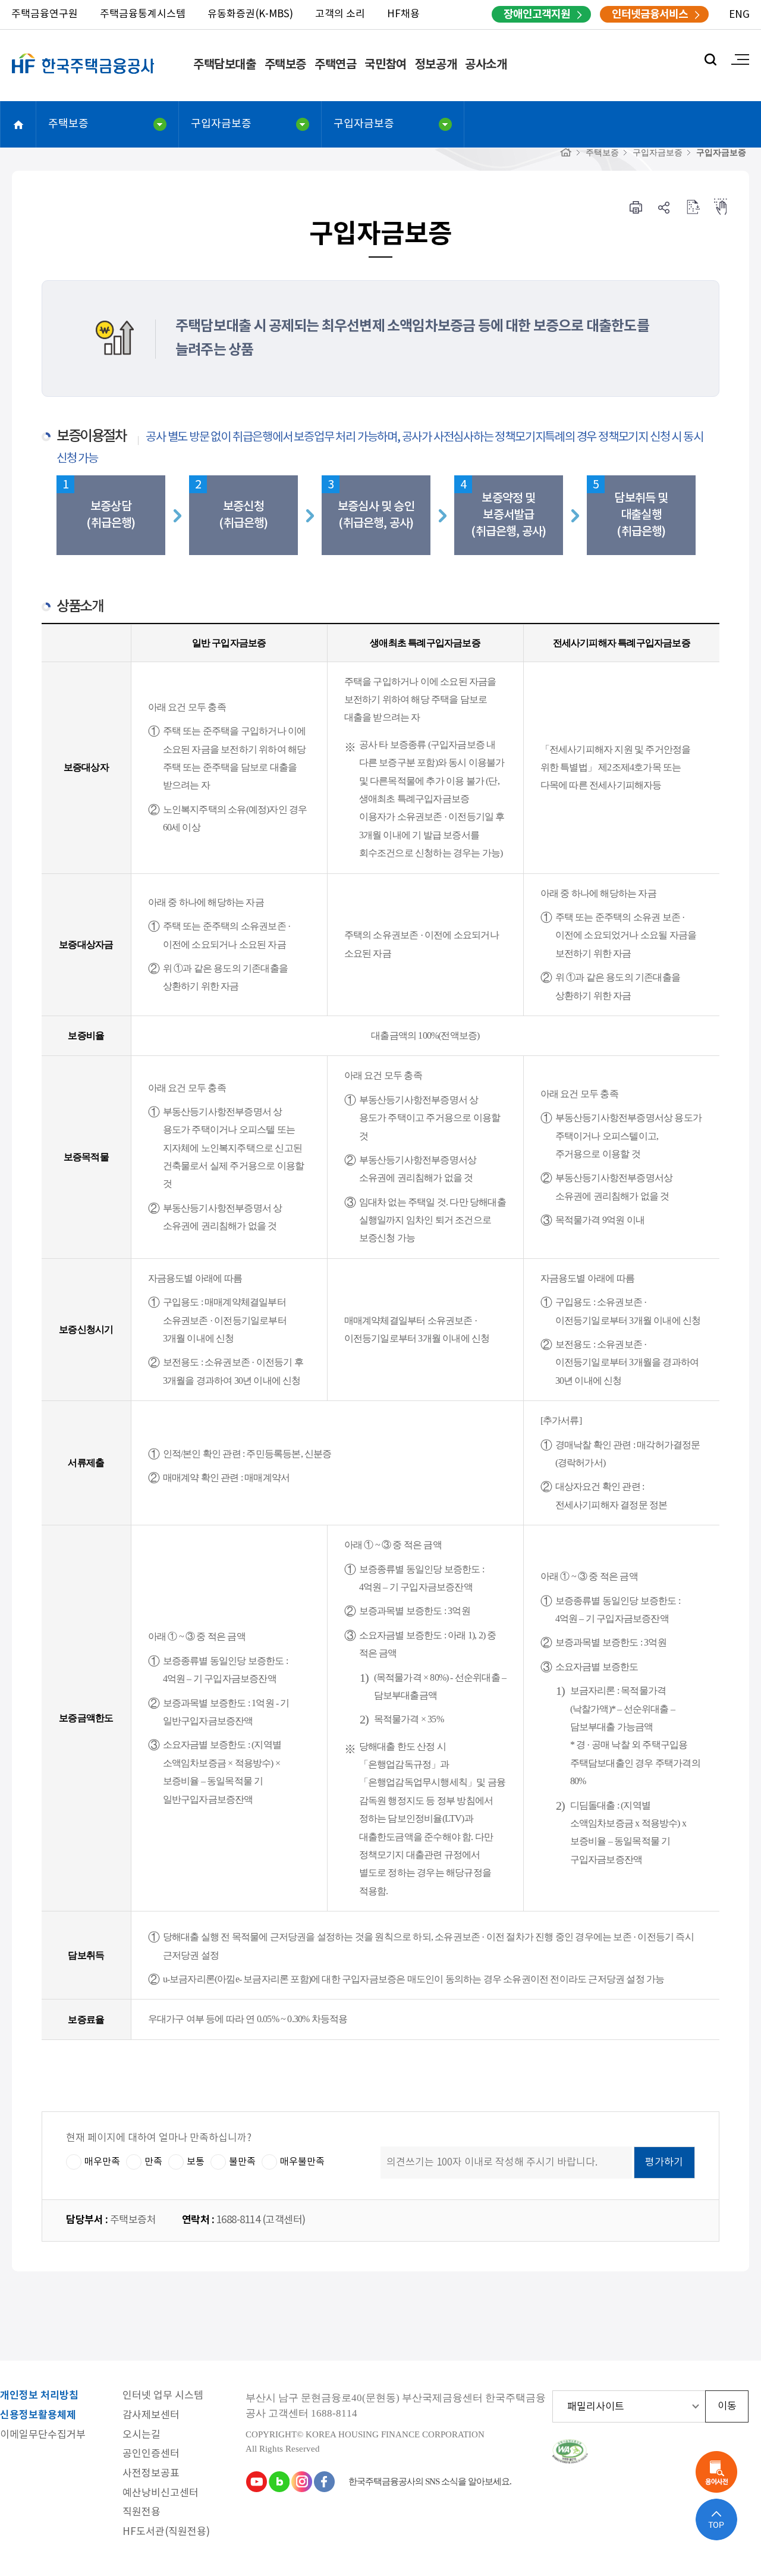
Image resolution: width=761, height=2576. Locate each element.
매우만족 (102, 2161)
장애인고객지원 (537, 14)
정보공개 (436, 65)
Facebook (324, 2481)
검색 (710, 59)
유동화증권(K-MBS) (250, 14)
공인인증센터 (151, 2454)
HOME (18, 124)
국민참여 (385, 65)
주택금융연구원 (45, 14)
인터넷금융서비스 (650, 14)
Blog (279, 2481)
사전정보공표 (151, 2474)
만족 (153, 2161)
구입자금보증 (221, 124)
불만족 (242, 2161)
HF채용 (403, 14)
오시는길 (141, 2435)
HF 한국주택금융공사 (83, 77)
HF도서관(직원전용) (166, 2532)
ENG (739, 15)
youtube (256, 2481)
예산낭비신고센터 (161, 2494)
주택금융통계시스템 (143, 14)
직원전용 (141, 2513)
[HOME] (566, 153)
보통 (196, 2161)
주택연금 (335, 65)
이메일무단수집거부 (43, 2435)
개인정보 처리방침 (39, 2396)
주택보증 (285, 65)
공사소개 (486, 65)
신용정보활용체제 (38, 2416)
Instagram (301, 2481)
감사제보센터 (151, 2416)
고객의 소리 (340, 14)
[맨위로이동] (716, 2519)
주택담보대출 (225, 65)
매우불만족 (302, 2161)
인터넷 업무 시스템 (163, 2396)
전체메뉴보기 (740, 59)
